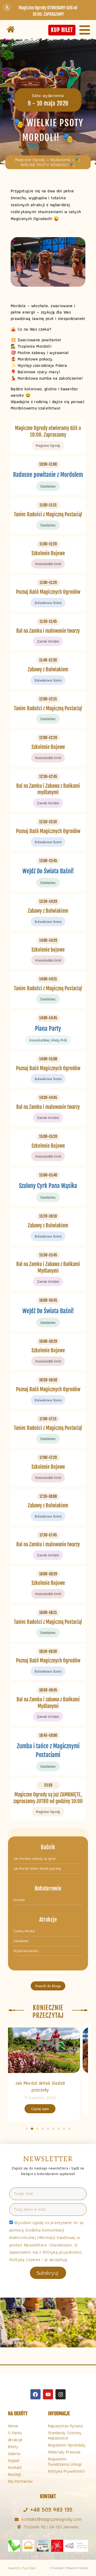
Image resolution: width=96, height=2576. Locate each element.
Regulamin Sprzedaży (67, 2445)
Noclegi (15, 2474)
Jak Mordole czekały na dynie (34, 1859)
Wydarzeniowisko (26, 1951)
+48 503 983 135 (51, 2510)
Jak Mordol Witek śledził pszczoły (37, 1869)
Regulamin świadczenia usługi (65, 2462)
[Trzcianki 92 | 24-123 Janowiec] (19, 2527)
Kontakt (15, 2467)
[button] (27, 2129)
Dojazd (14, 2461)
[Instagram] (61, 2394)
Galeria (14, 2454)
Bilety (13, 2447)
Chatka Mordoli (24, 1931)
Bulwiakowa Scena (48, 603)
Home (13, 2426)
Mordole (19, 1900)
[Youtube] (48, 2394)
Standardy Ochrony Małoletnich (65, 2435)
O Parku (15, 2433)
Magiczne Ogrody (30, 160)
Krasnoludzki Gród (48, 564)
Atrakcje (15, 2440)
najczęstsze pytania (65, 2426)
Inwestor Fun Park (22, 2568)
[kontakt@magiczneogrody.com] (17, 2519)
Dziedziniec (48, 486)
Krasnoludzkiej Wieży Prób (48, 1040)
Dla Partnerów (20, 2481)
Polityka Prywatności (66, 2471)
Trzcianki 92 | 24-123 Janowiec (51, 2527)
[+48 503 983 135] (25, 2510)
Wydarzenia (60, 160)
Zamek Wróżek (48, 641)
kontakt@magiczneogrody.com (51, 2519)
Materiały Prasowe (64, 2452)
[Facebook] (35, 2394)
